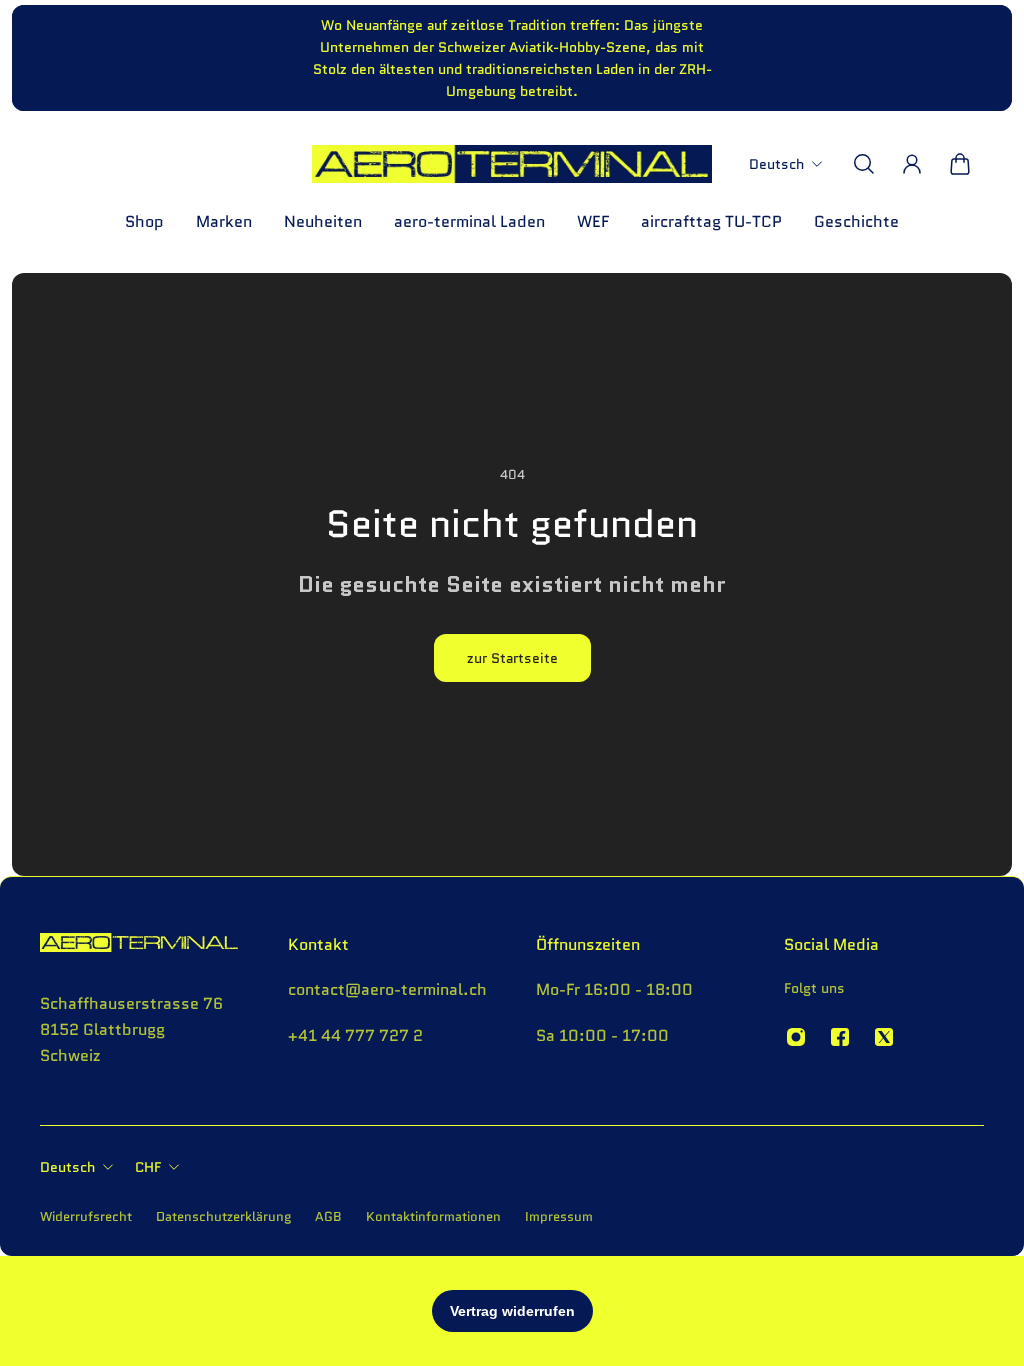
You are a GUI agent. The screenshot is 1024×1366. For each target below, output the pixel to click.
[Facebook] (840, 1037)
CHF (148, 1167)
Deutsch (67, 1167)
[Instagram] (796, 1037)
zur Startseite (512, 658)
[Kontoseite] (912, 164)
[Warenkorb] (960, 164)
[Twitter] (884, 1037)
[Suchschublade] (864, 164)
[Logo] (512, 164)
